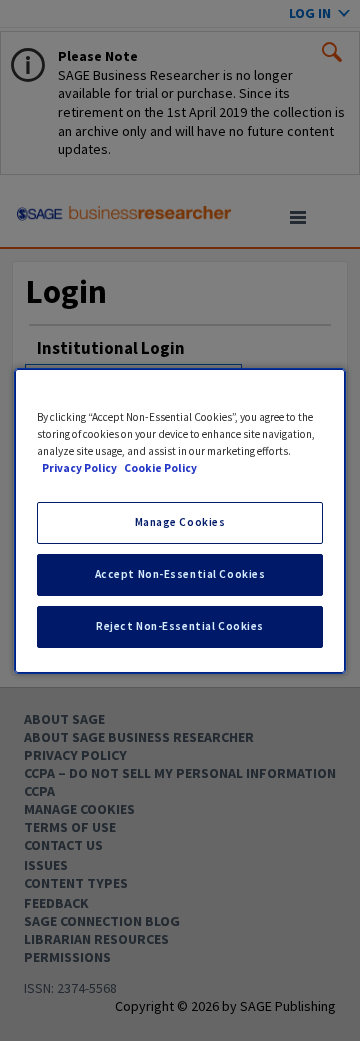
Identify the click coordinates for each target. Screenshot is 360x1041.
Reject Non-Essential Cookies (180, 626)
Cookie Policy (160, 468)
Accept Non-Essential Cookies (180, 574)
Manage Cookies (180, 522)
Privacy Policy (80, 468)
